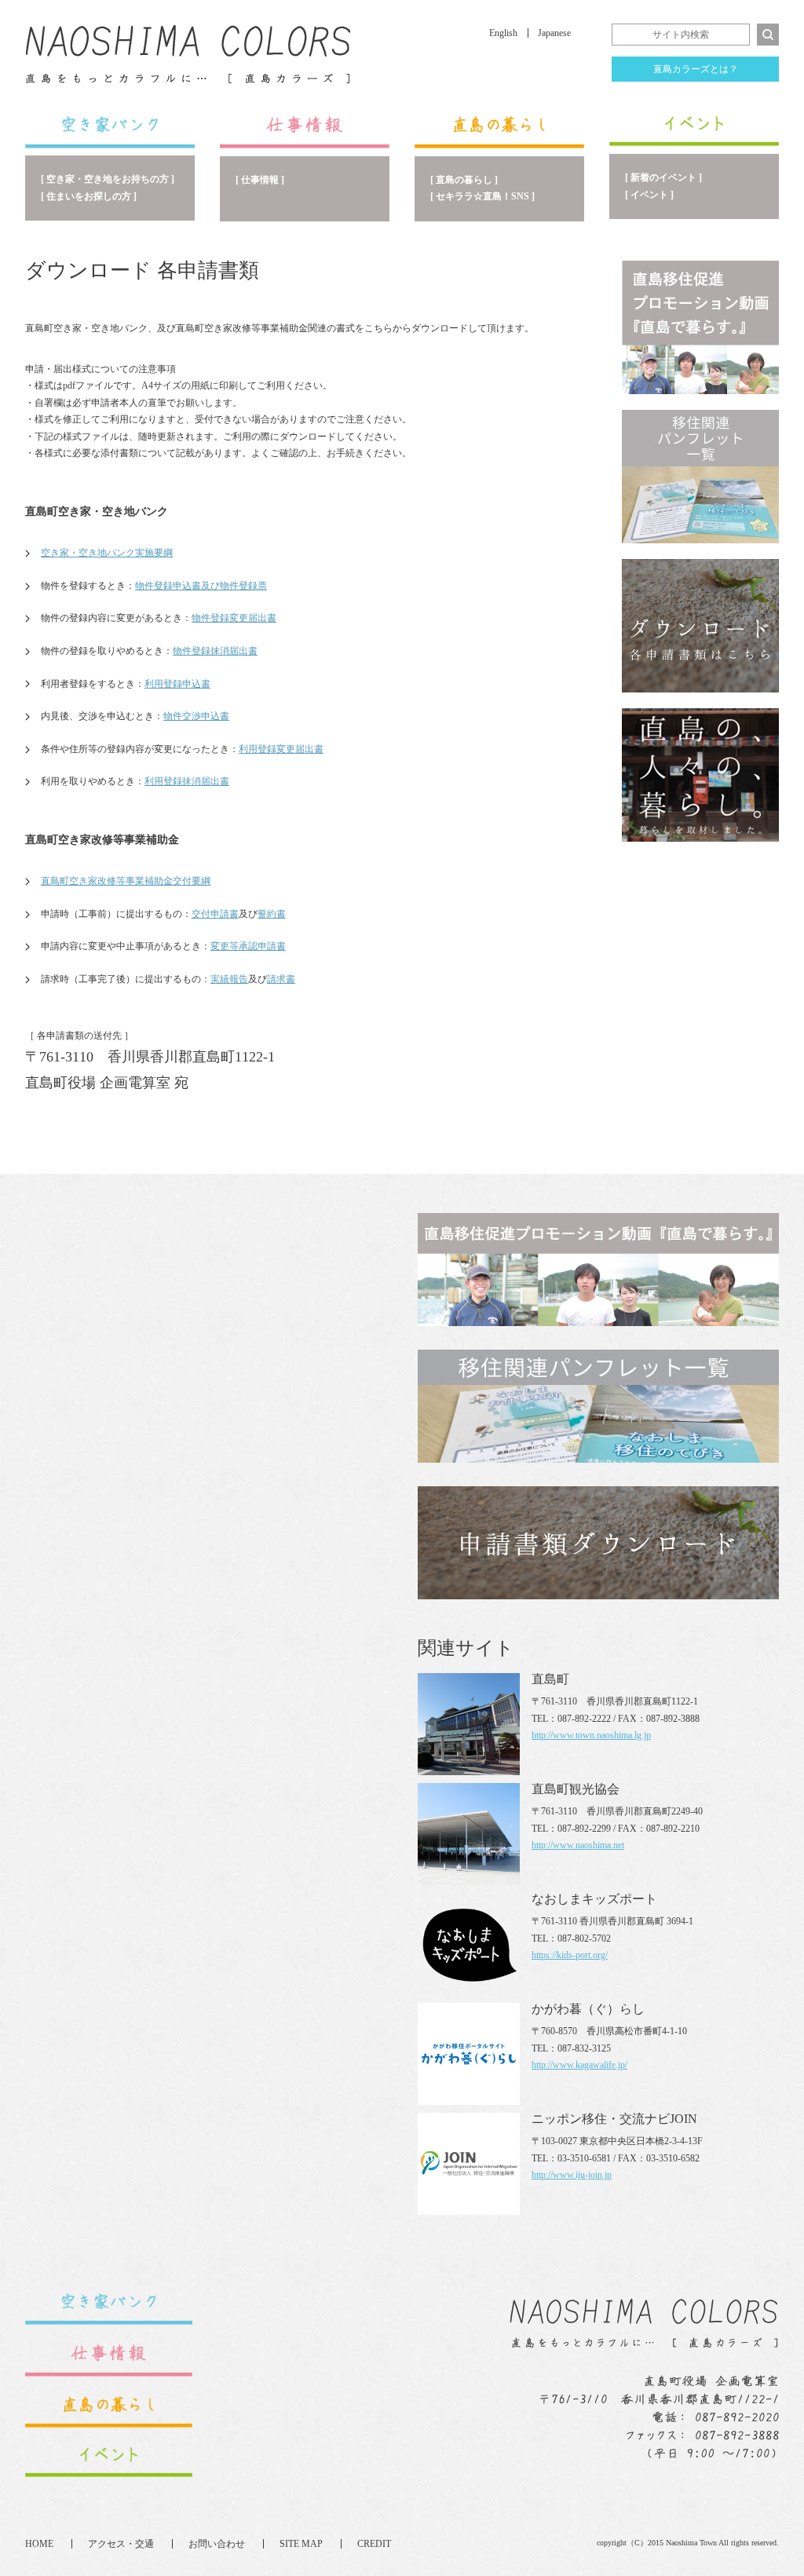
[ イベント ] (649, 195)
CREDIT (374, 2544)
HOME (39, 2544)
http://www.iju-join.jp (572, 2175)
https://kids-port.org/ (570, 1955)
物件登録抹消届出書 (215, 651)
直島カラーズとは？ (696, 69)
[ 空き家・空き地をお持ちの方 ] (108, 179)
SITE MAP (301, 2544)
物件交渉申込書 (196, 716)
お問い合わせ (217, 2544)
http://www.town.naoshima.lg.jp (591, 1735)
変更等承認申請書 (248, 946)
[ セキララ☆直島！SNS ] (482, 196)
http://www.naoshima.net (578, 1845)
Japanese (554, 33)
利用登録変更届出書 (281, 749)
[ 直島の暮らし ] (464, 180)
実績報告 (229, 979)
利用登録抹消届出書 (187, 781)
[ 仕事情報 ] (260, 180)
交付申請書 (215, 914)
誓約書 (272, 914)
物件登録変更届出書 (234, 618)
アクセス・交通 (121, 2544)
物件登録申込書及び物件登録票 (201, 586)
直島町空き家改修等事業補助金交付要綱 (126, 881)
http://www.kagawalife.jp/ (579, 2065)
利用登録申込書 (177, 684)
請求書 (281, 979)
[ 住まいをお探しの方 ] (89, 196)
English (503, 33)
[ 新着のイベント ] (663, 177)
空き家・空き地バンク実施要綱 (107, 553)
